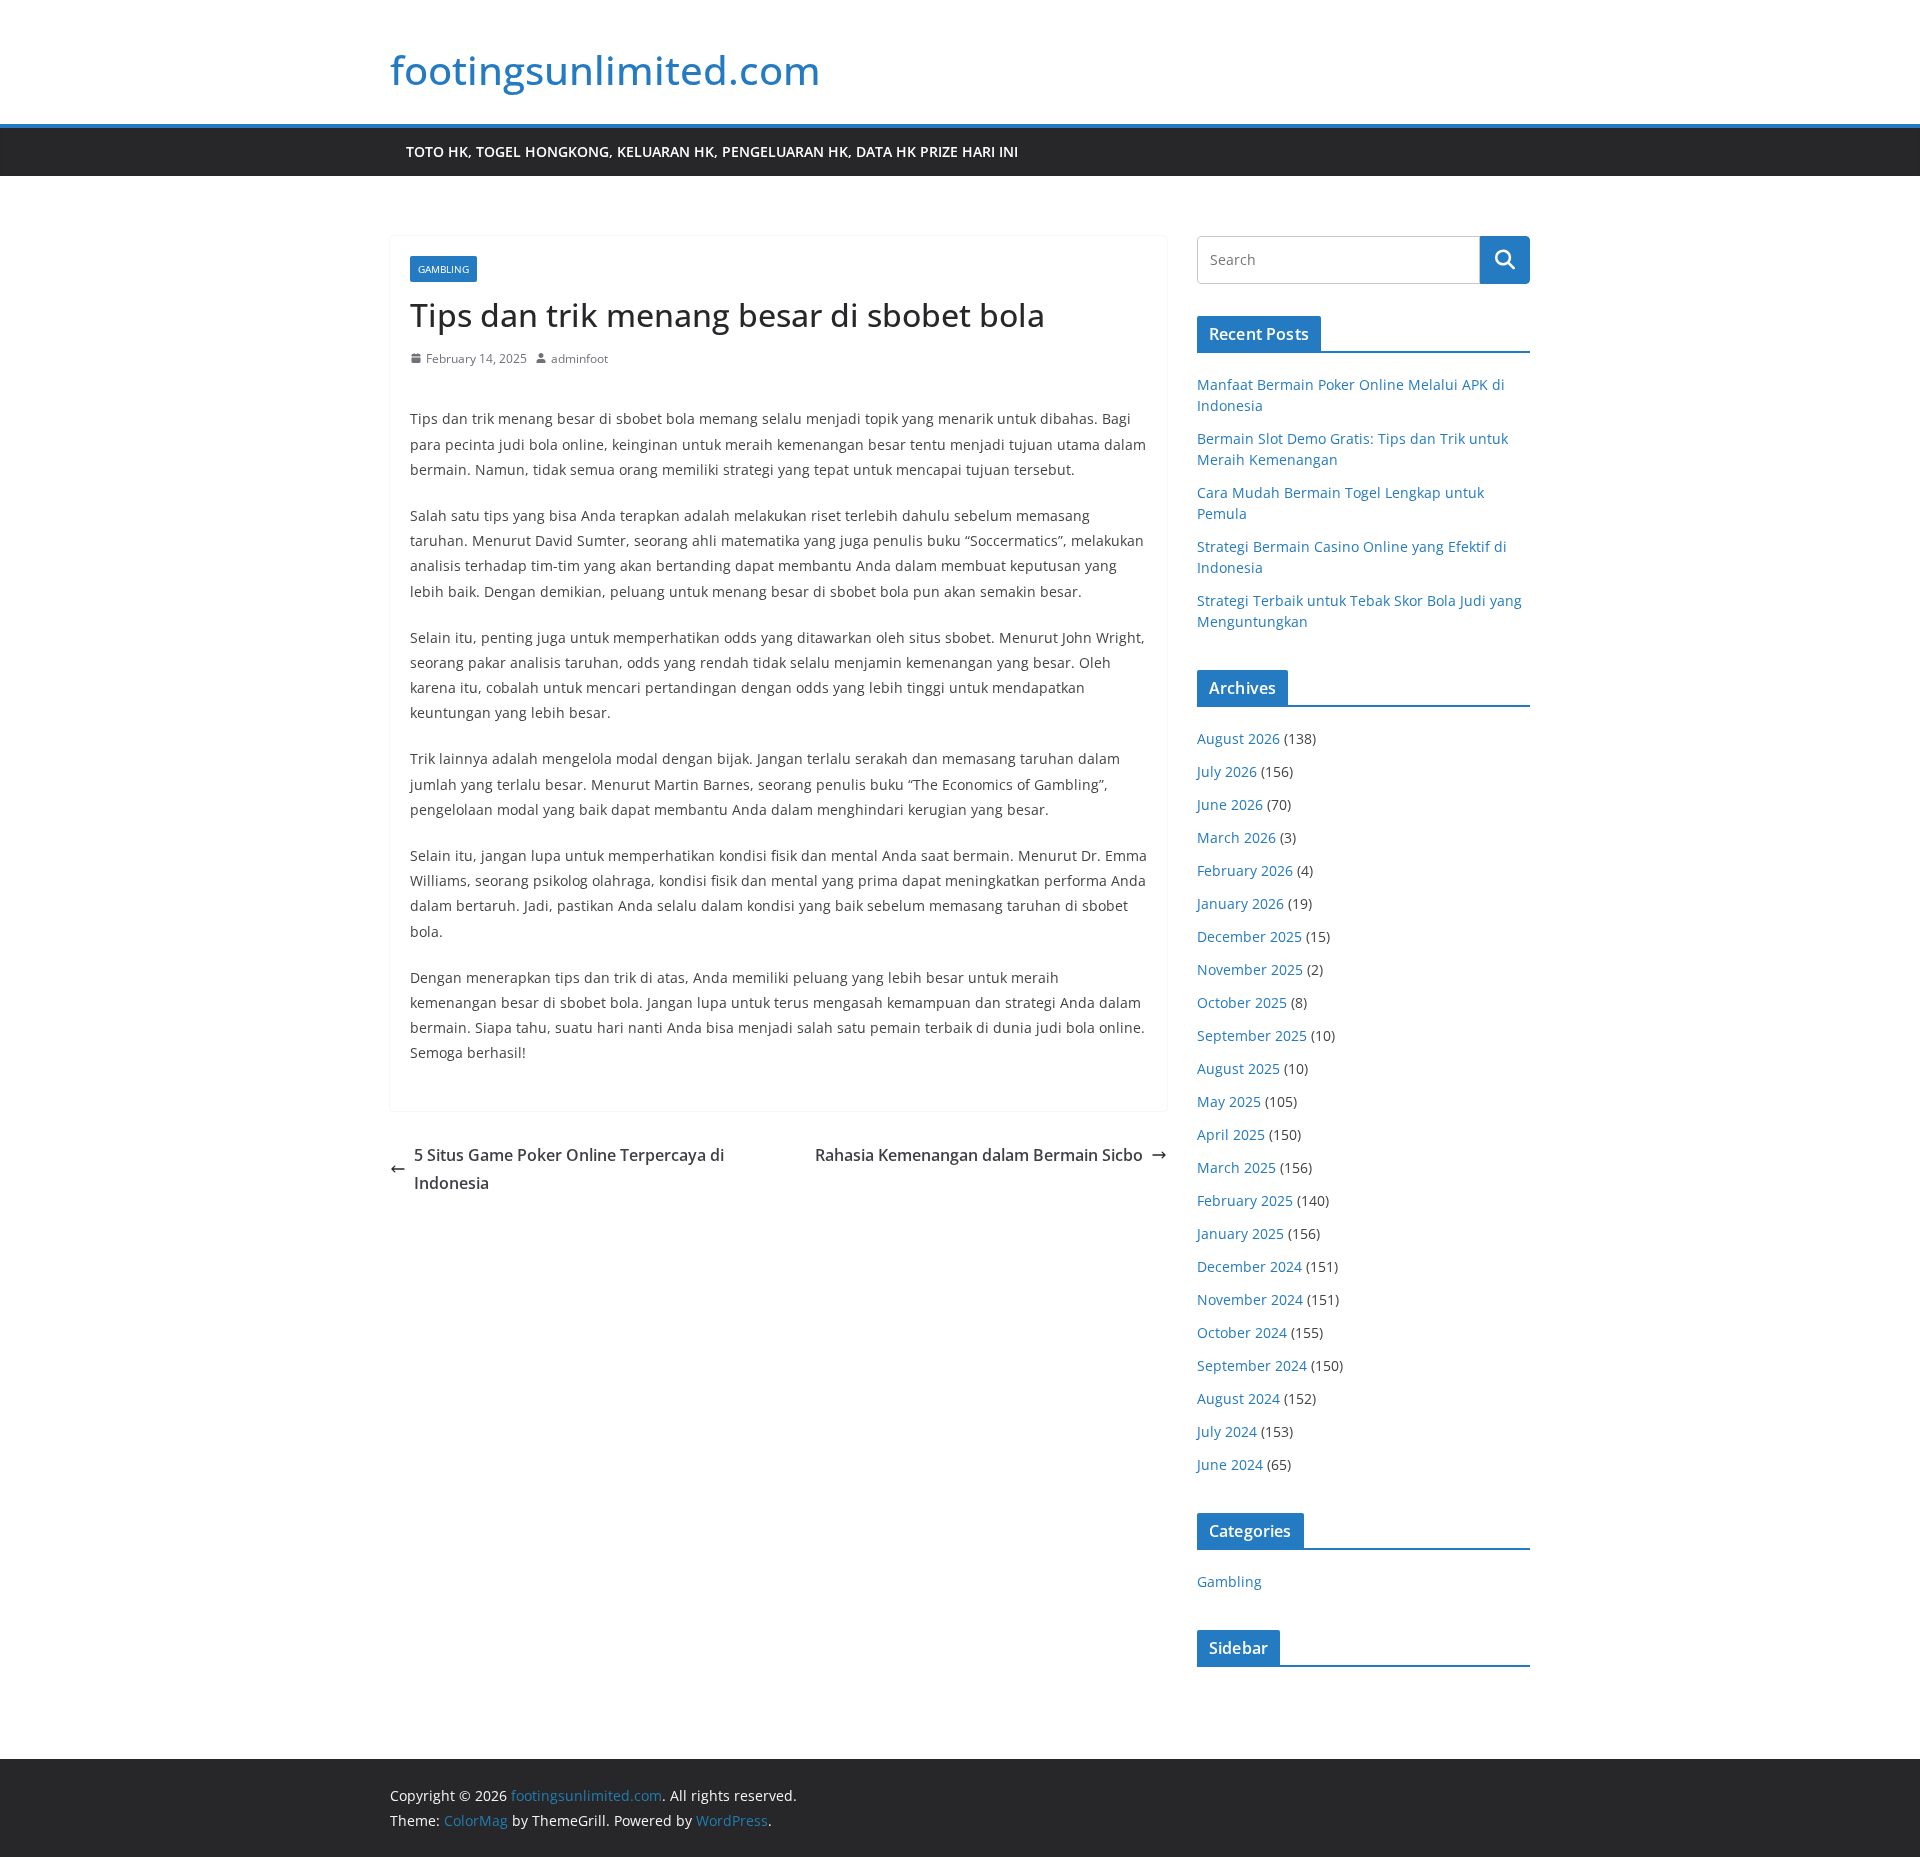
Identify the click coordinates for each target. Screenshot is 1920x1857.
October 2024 (1242, 1332)
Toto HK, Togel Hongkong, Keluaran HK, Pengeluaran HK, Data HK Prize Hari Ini (712, 151)
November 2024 (1250, 1299)
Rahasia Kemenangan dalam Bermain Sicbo (979, 1155)
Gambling (443, 269)
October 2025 (1242, 1002)
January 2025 (1240, 1233)
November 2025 (1250, 969)
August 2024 (1238, 1398)
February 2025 (1245, 1200)
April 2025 (1231, 1134)
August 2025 (1238, 1068)
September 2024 (1252, 1365)
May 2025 (1229, 1101)
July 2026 (1227, 771)
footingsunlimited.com (605, 69)
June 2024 (1230, 1464)
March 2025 (1236, 1167)
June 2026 (1230, 804)
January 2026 (1240, 903)
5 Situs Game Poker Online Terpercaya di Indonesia (569, 1169)
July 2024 (1227, 1431)
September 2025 (1252, 1035)
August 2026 (1238, 738)
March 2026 (1236, 837)
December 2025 (1249, 936)
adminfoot (579, 358)
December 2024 (1249, 1266)
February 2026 (1245, 870)
